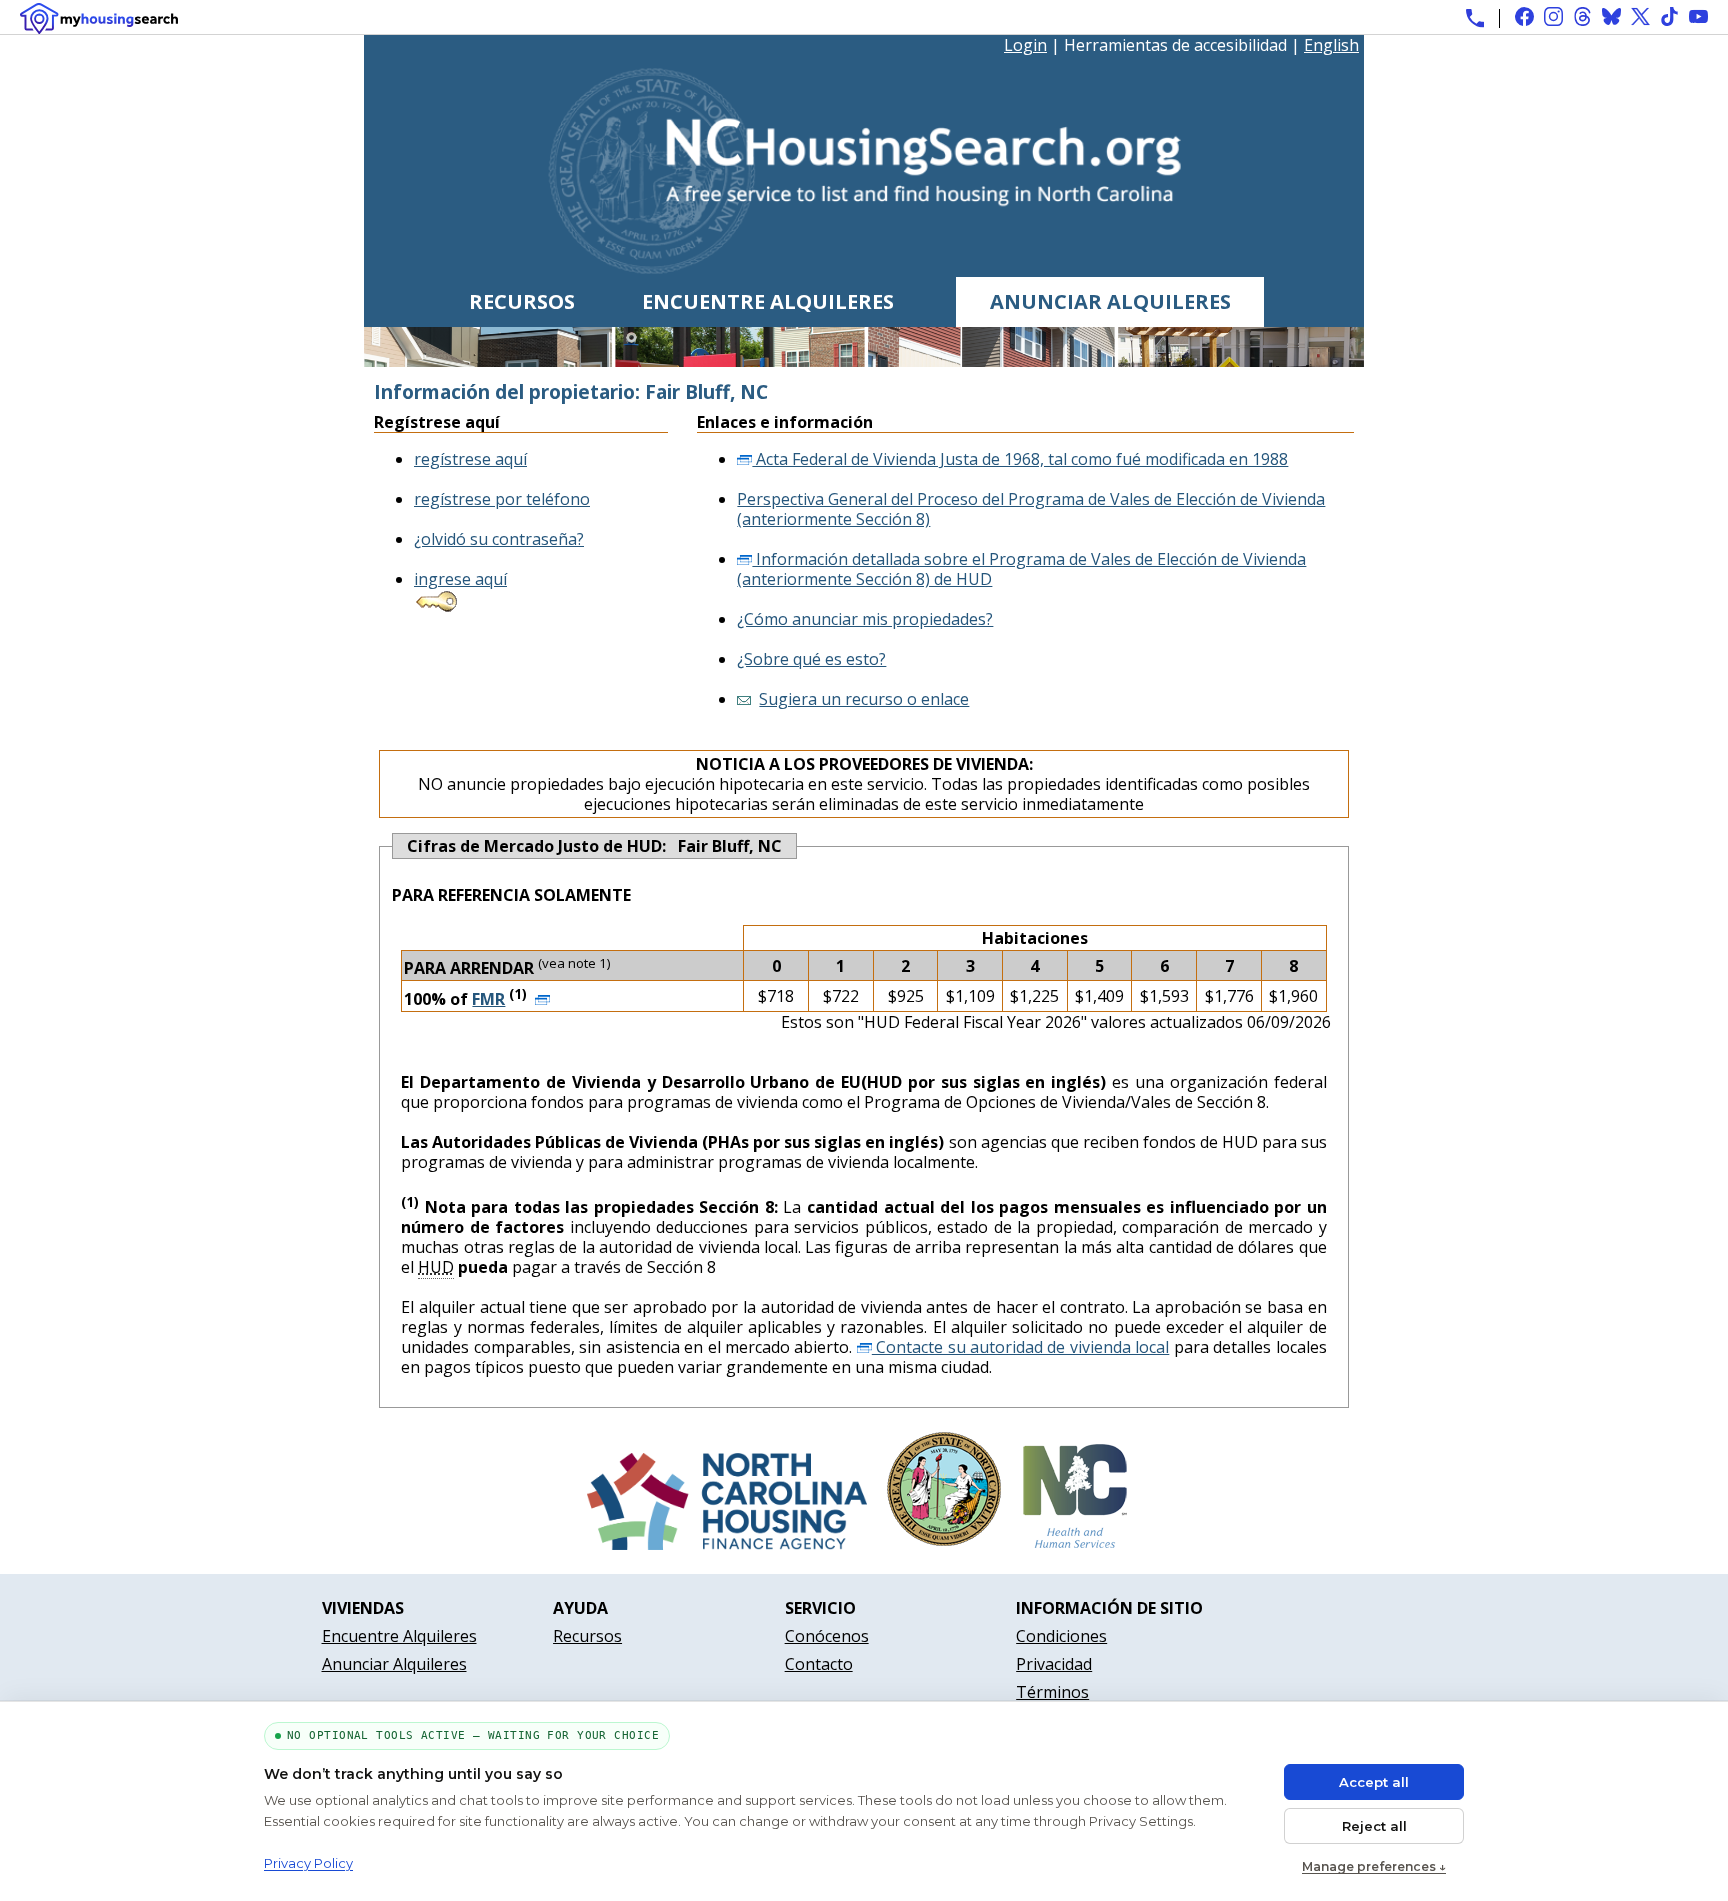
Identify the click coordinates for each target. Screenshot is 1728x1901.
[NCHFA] (727, 1544)
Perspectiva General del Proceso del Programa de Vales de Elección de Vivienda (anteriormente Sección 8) (1031, 509)
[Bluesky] (1611, 16)
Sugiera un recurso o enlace (864, 699)
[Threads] (1582, 16)
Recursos (522, 301)
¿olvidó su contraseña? (499, 539)
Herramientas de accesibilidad (1175, 45)
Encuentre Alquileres (768, 301)
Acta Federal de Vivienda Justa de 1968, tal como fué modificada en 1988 (1020, 459)
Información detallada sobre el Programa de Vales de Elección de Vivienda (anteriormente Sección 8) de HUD (1021, 569)
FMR (488, 999)
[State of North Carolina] (944, 1544)
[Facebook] (1524, 16)
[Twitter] (1640, 16)
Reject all (1374, 1826)
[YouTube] (1698, 16)
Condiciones (1061, 1636)
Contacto (819, 1664)
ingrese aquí (460, 579)
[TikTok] (1669, 16)
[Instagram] (1553, 16)
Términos (1052, 1692)
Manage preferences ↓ (1374, 1866)
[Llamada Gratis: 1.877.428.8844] (1475, 18)
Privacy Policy (308, 1863)
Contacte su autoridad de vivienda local (1021, 1347)
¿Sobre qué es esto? (811, 659)
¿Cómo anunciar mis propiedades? (865, 619)
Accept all (1374, 1782)
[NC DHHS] (1075, 1544)
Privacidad (1054, 1664)
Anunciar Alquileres (1110, 301)
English (1331, 45)
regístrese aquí (470, 459)
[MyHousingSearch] (99, 18)
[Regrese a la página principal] (864, 267)
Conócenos (827, 1636)
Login (1025, 45)
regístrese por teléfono (502, 499)
